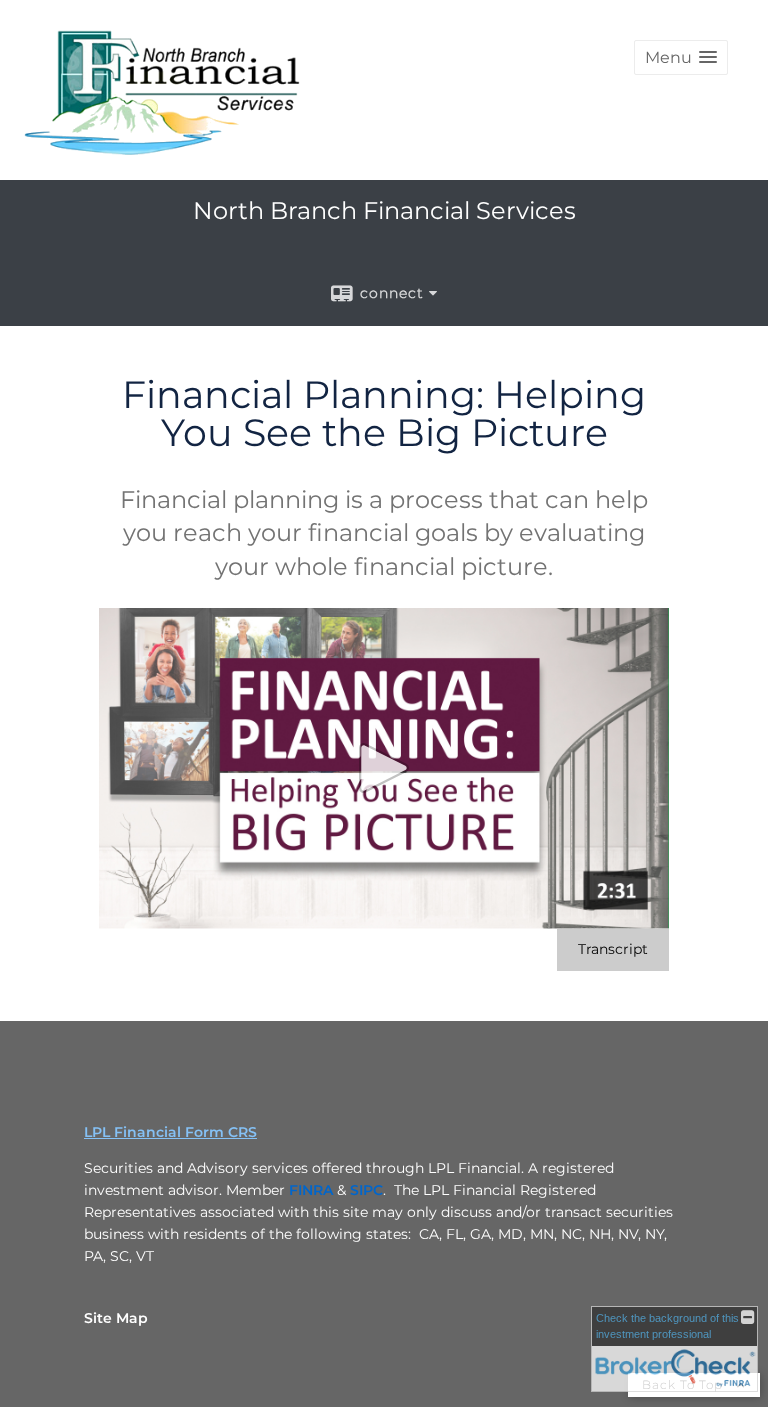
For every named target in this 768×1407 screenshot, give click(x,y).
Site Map (116, 1318)
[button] (681, 57)
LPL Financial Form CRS (170, 1132)
